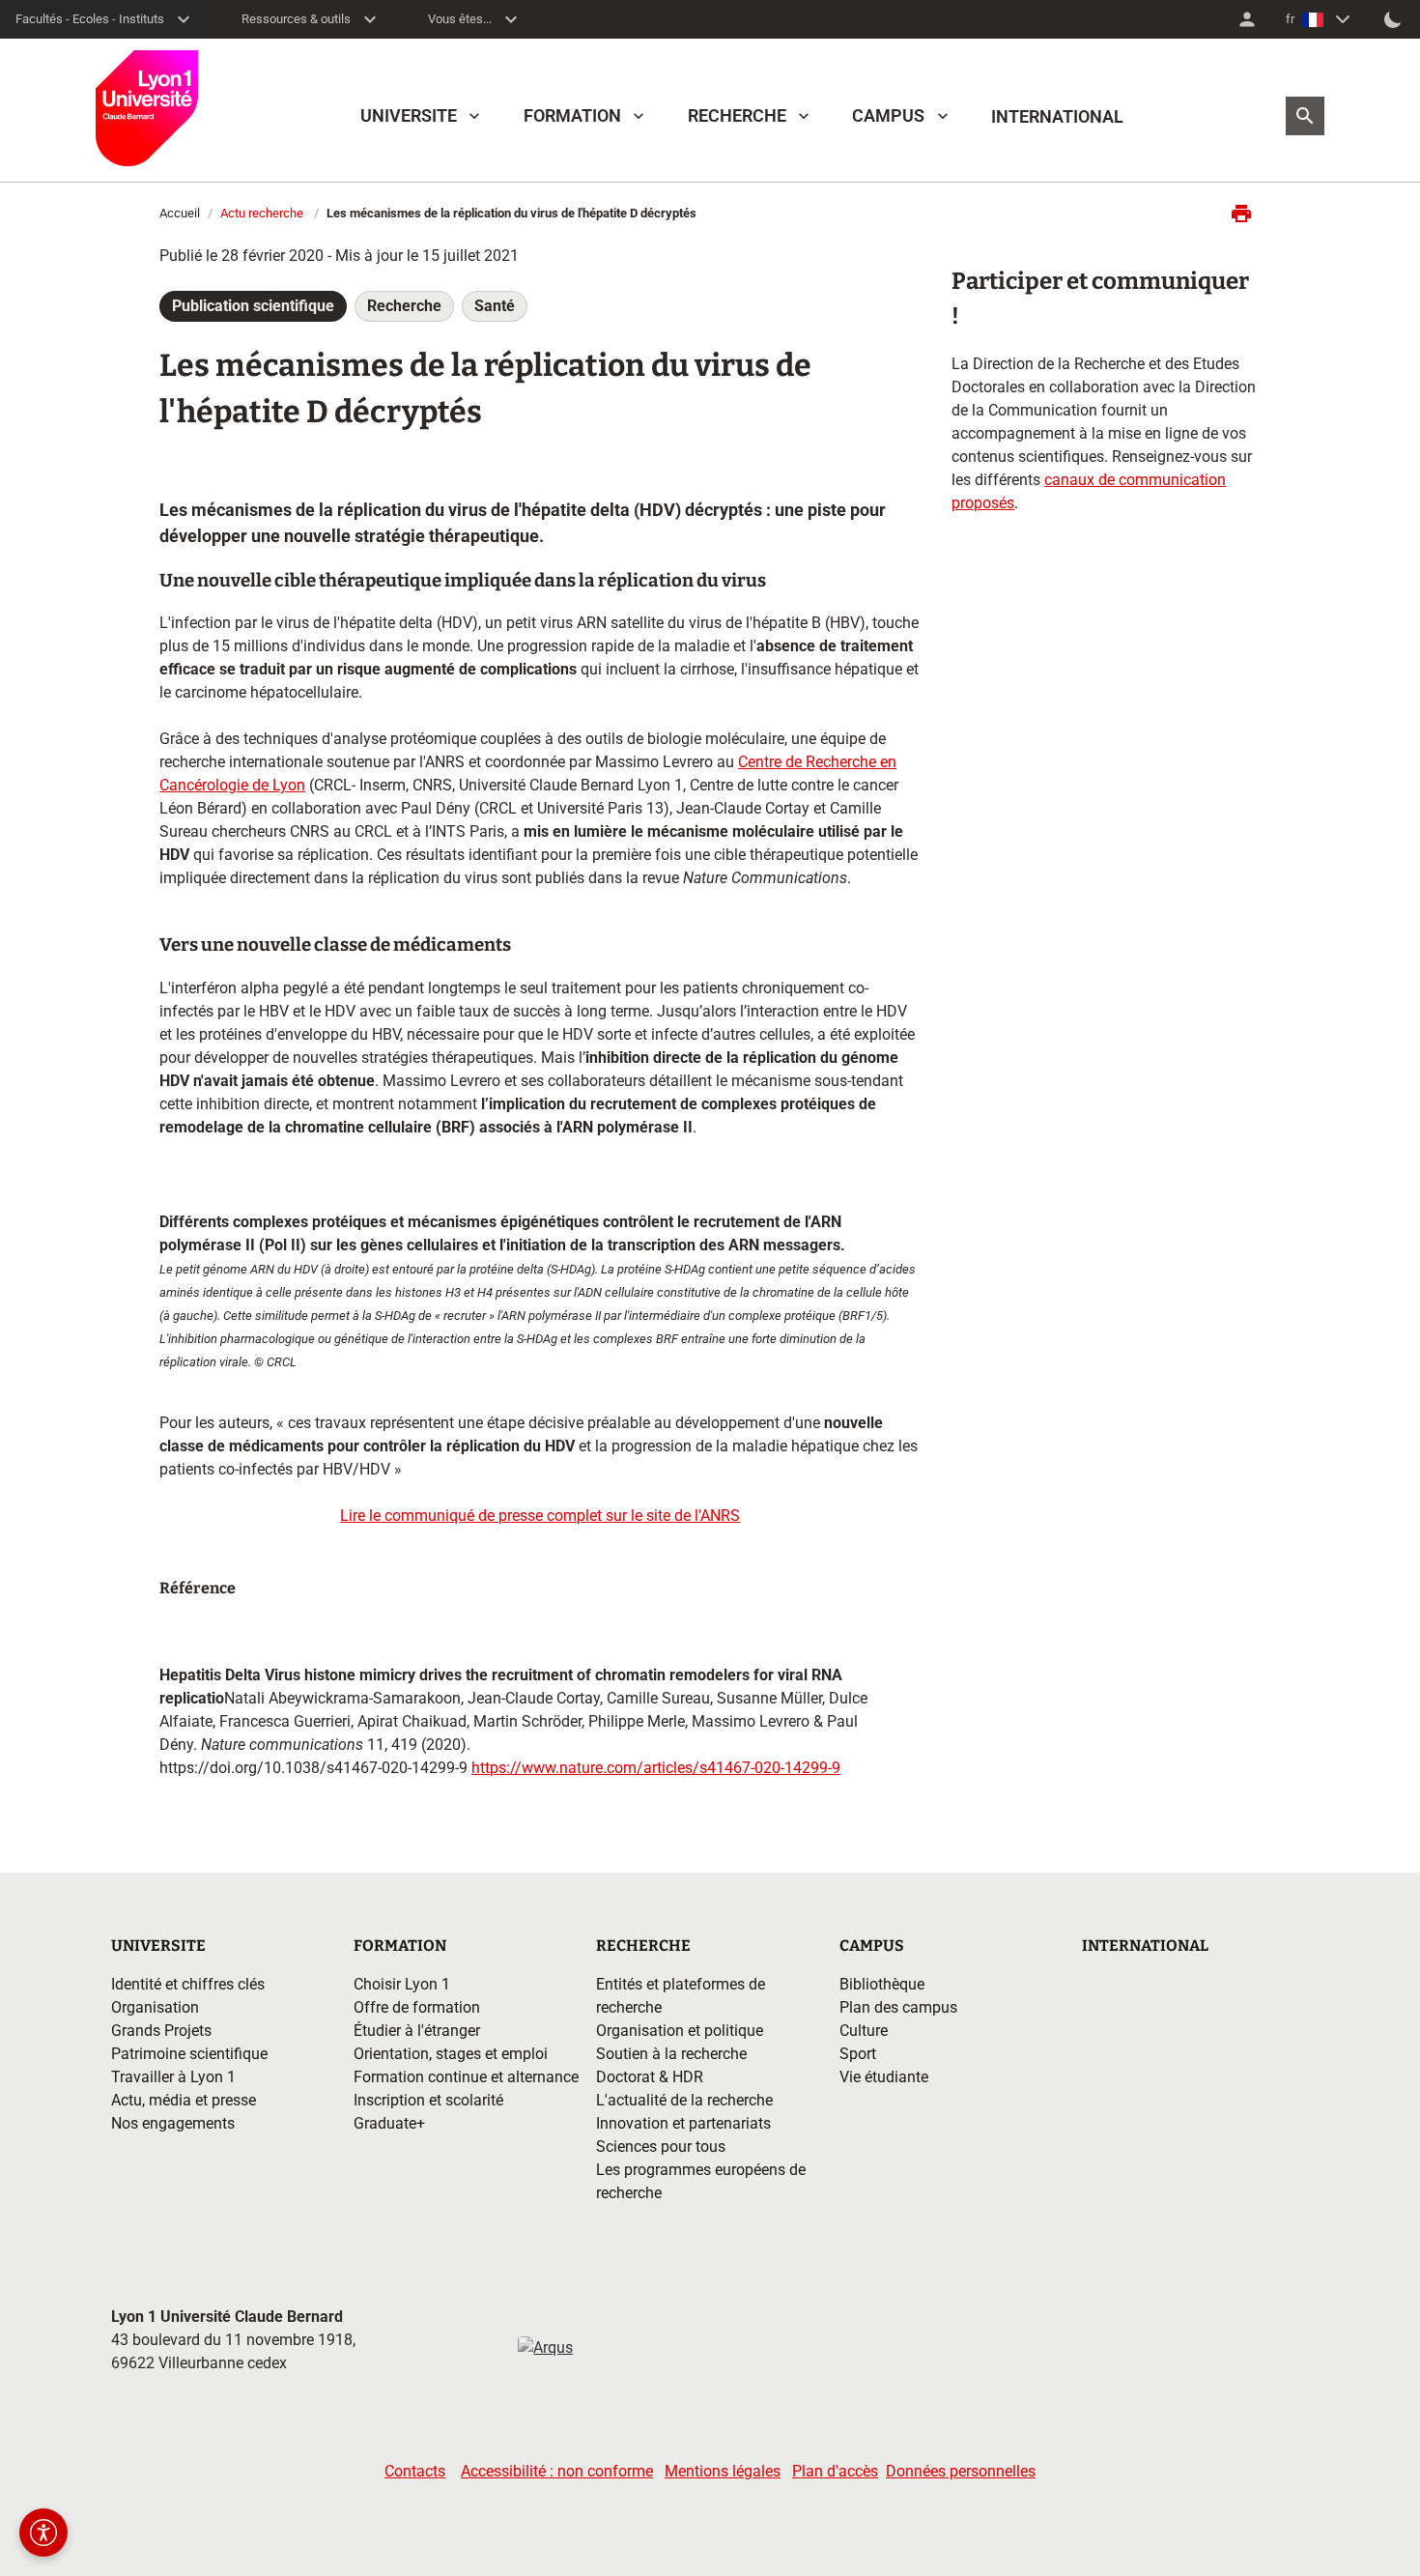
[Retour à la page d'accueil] (147, 108)
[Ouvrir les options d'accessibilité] (43, 2533)
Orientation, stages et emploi (451, 2054)
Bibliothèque (882, 1984)
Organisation (155, 2007)
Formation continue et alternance (466, 2077)
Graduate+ (389, 2123)
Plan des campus (898, 2007)
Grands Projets (161, 2031)
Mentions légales (723, 2471)
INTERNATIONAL (1057, 116)
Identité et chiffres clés (188, 1984)
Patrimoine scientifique (189, 2054)
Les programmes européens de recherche (701, 2181)
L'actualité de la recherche (684, 2100)
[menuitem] (1247, 19)
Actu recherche (262, 213)
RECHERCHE (737, 115)
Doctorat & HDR (650, 2077)
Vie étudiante (884, 2077)
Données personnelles (961, 2471)
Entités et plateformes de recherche (681, 1996)
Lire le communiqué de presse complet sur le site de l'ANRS (540, 1516)
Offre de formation (417, 2007)
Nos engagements (173, 2123)
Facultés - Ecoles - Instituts (90, 19)
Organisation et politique (680, 2031)
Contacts (415, 2471)
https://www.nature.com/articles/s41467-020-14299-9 (656, 1768)
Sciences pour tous (661, 2147)
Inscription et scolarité (428, 2100)
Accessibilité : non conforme (557, 2471)
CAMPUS (888, 115)
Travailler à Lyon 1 (173, 2077)
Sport (858, 2054)
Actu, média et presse (184, 2100)
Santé (495, 306)
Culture (864, 2031)
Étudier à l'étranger (417, 2031)
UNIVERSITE (409, 115)
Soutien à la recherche (671, 2054)
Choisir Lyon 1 (402, 1984)
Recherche (404, 306)
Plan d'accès (835, 2471)
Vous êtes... (460, 19)
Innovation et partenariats (683, 2123)
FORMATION (572, 115)
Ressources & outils (296, 19)
